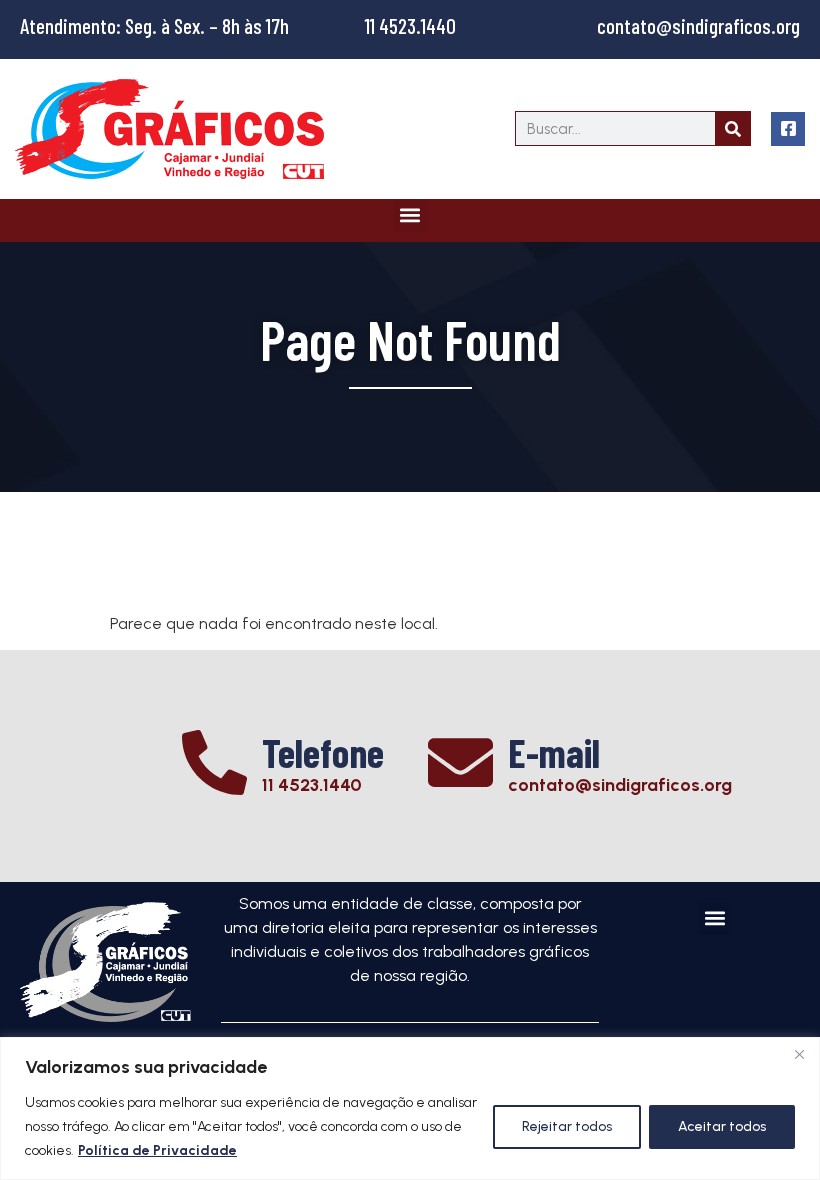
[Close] (799, 1054)
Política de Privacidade (157, 1150)
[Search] (732, 128)
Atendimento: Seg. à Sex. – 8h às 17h (154, 25)
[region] (410, 1108)
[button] (410, 215)
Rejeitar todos (567, 1126)
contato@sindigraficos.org (698, 25)
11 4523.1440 (410, 25)
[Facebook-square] (788, 129)
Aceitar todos (722, 1126)
